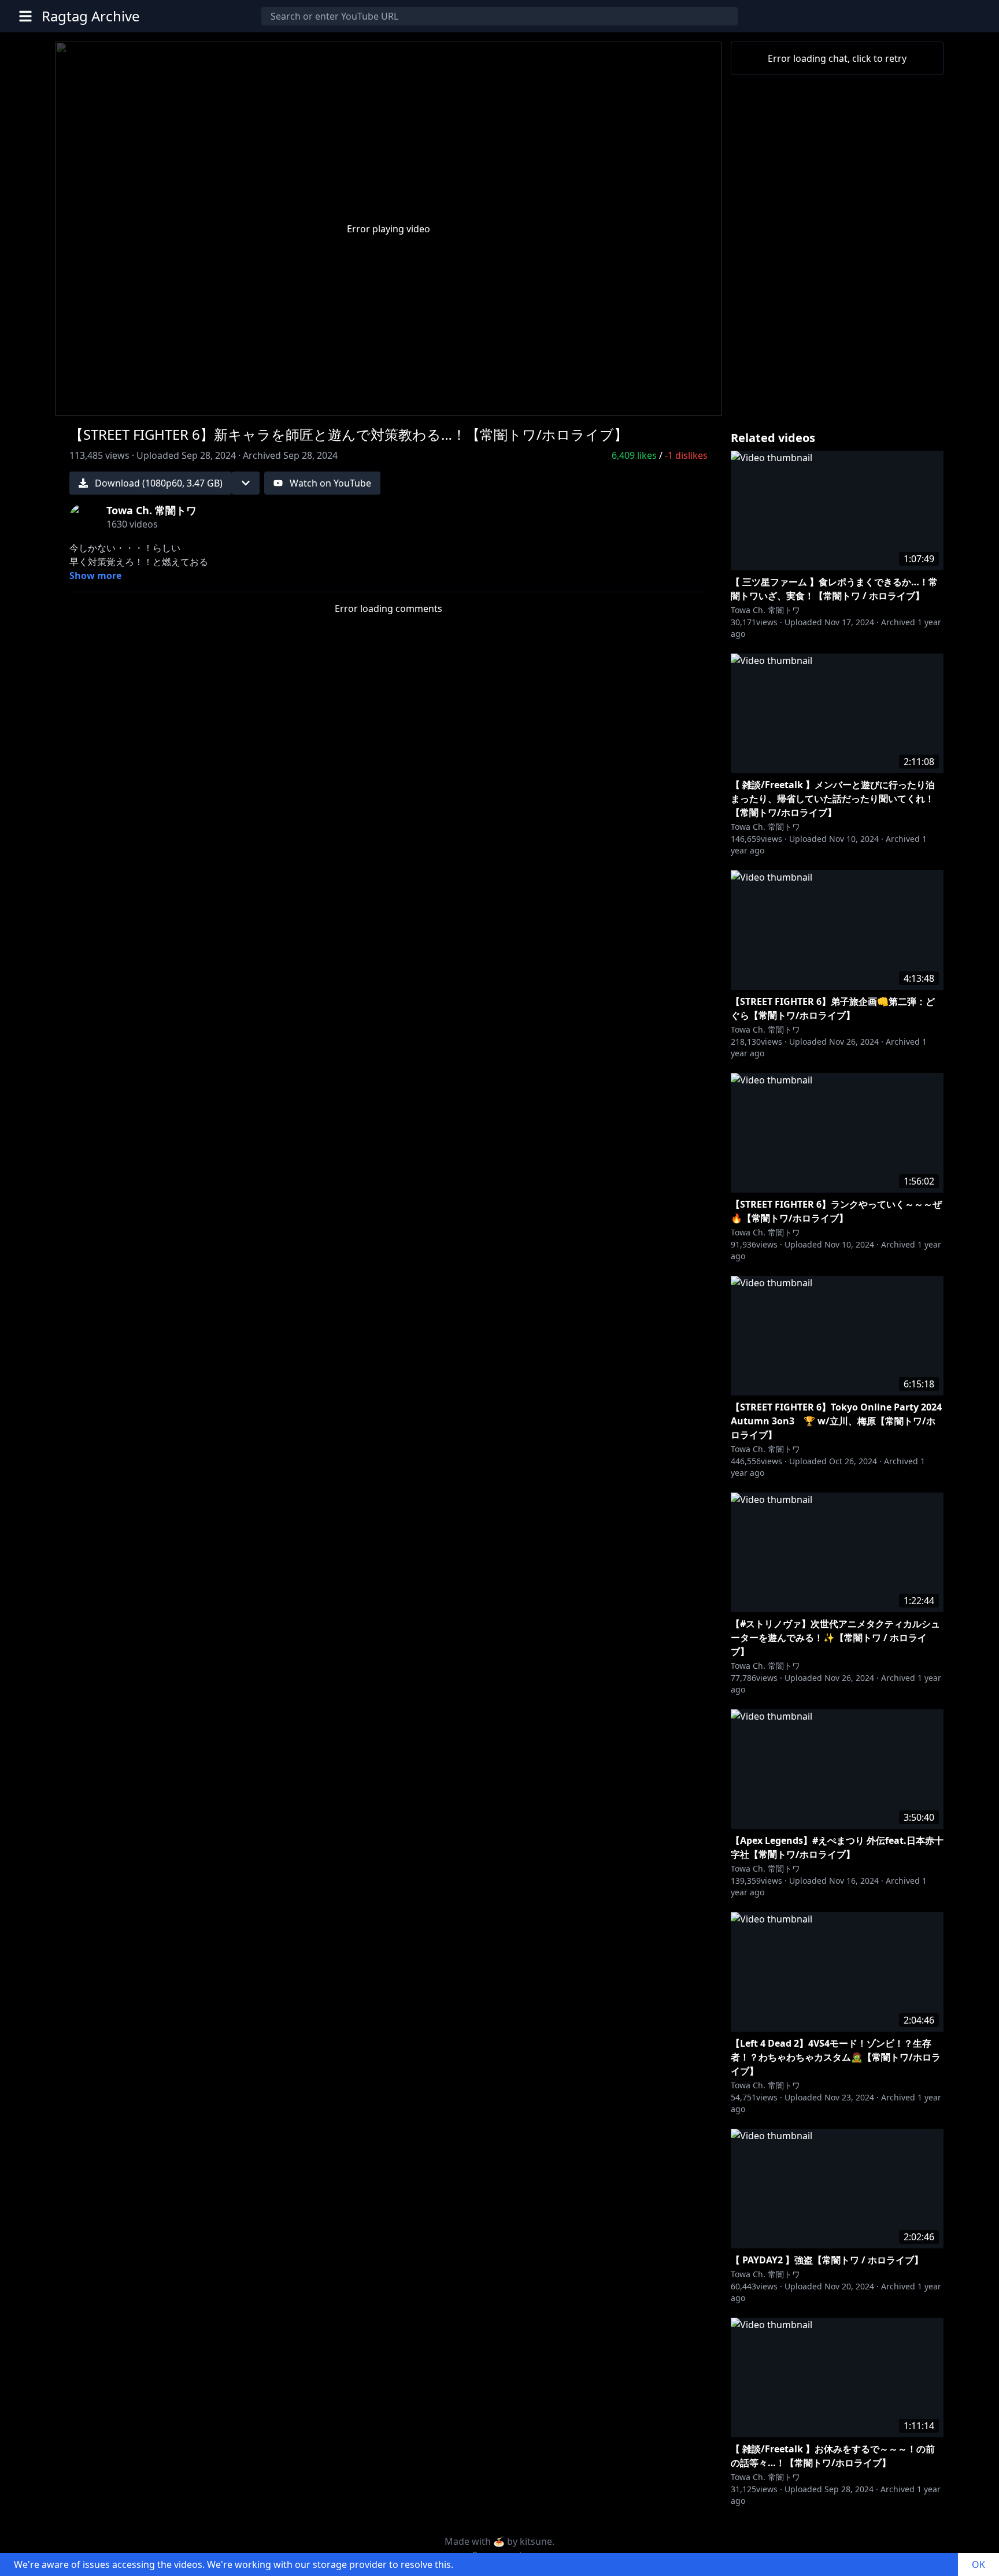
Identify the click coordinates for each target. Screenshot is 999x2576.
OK (978, 2564)
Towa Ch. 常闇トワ (765, 610)
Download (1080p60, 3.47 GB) (159, 483)
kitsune (536, 2541)
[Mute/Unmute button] (111, 402)
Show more (95, 576)
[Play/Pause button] (83, 402)
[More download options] (246, 483)
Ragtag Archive (91, 16)
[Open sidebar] (25, 16)
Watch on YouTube (330, 483)
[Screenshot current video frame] (666, 400)
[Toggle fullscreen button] (694, 400)
